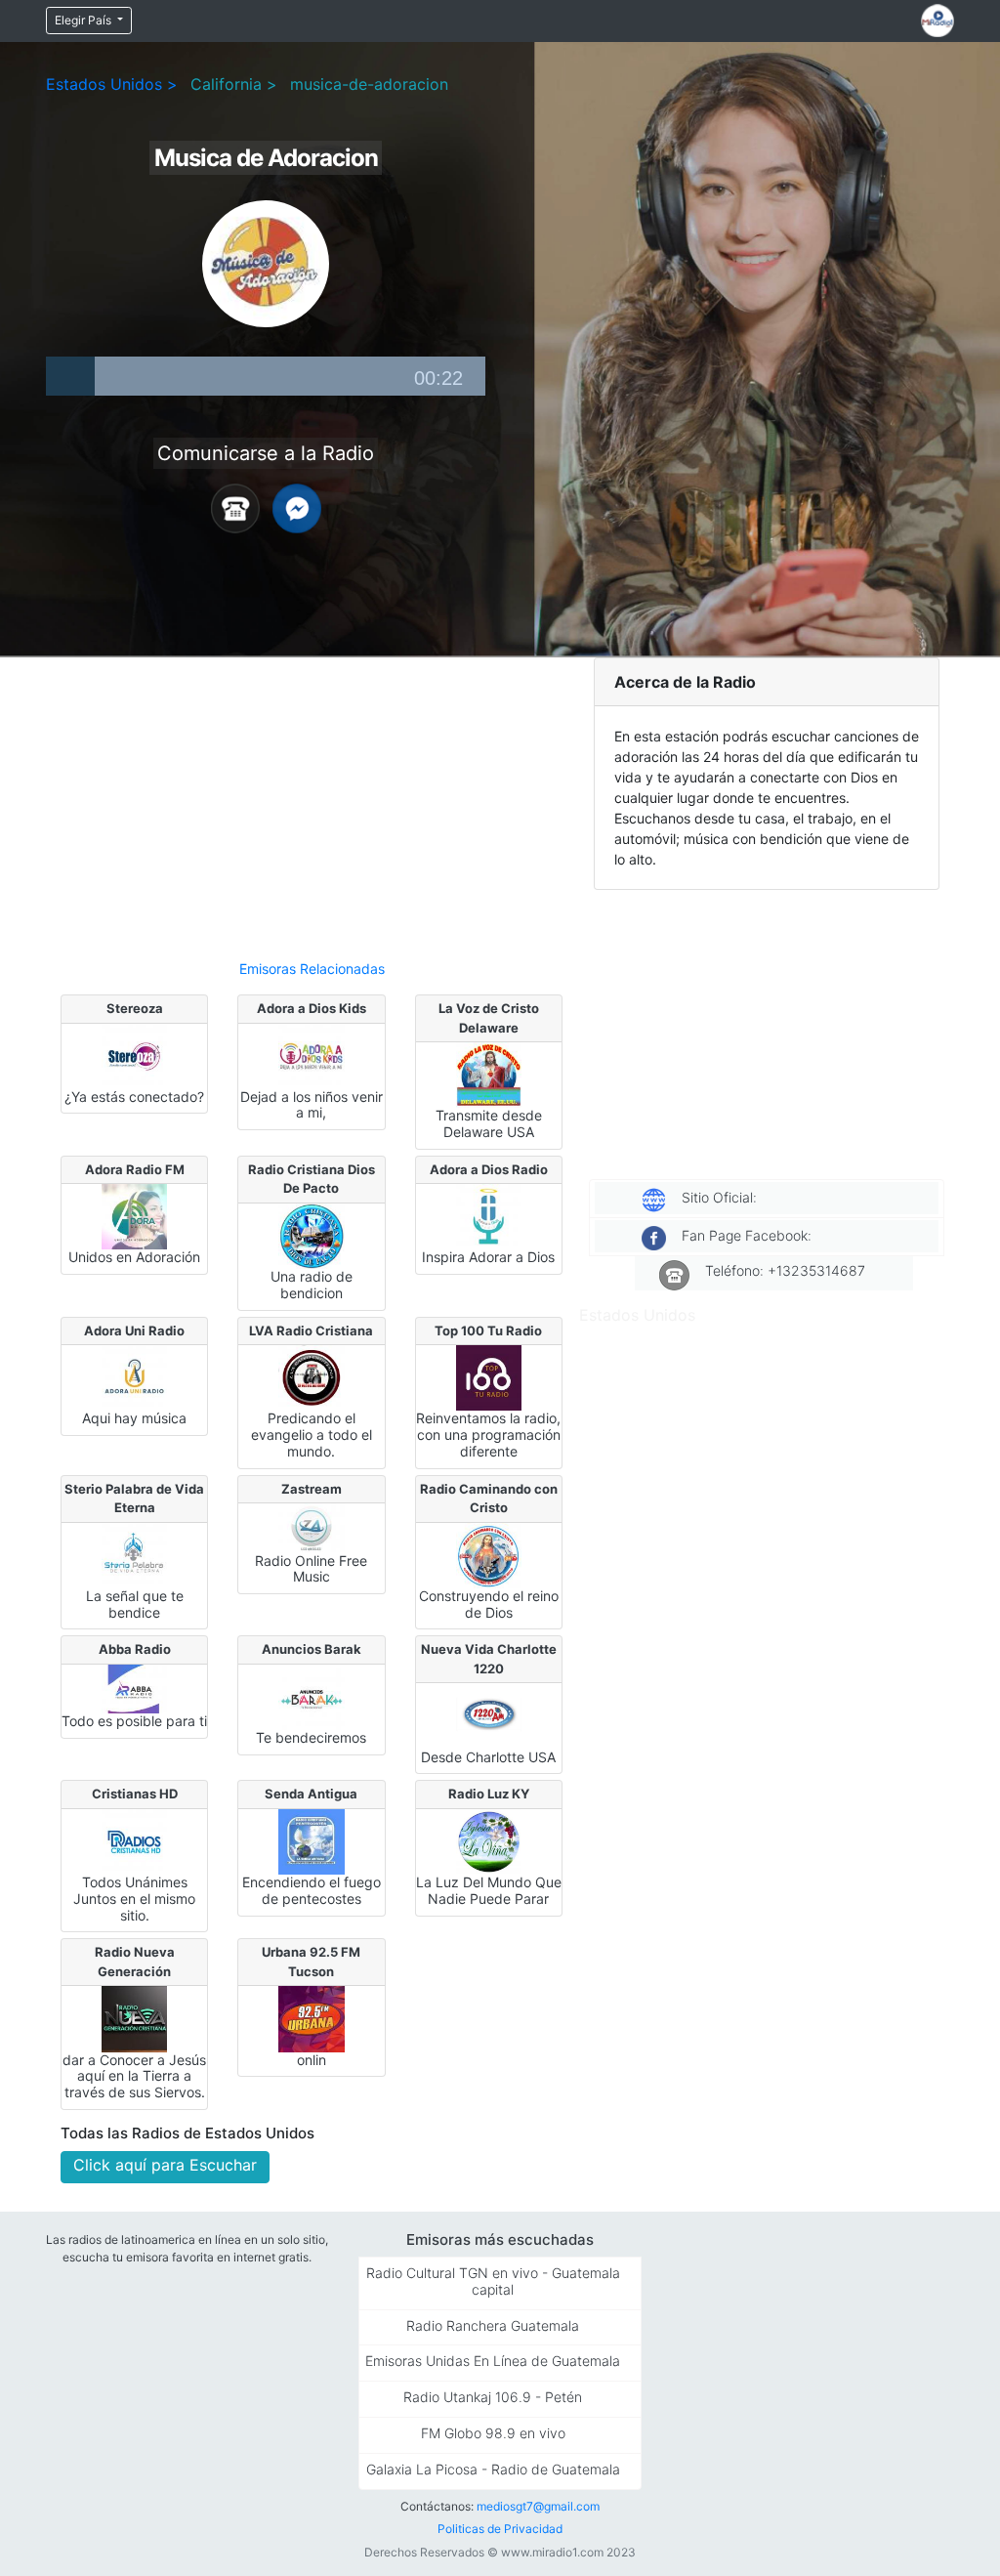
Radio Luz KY (489, 1794)
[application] (266, 376)
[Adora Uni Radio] (134, 1376)
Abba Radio (135, 1649)
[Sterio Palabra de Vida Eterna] (134, 1554)
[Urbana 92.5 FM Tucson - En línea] (311, 2017)
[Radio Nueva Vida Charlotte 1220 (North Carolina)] (489, 1714)
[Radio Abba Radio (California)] (134, 1687)
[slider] (290, 376)
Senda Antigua (311, 1794)
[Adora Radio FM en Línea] (134, 1215)
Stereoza (135, 1008)
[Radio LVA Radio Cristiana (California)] (311, 1376)
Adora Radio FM (135, 1169)
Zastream (312, 1489)
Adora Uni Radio (134, 1330)
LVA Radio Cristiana (311, 1330)
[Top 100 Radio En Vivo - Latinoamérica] (489, 1376)
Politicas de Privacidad (500, 2529)
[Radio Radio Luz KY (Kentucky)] (489, 1840)
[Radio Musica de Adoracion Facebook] (297, 507)
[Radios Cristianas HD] (134, 1840)
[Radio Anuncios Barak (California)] (311, 1696)
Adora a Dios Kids (312, 1008)
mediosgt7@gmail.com (538, 2506)
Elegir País (84, 20)
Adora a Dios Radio (489, 1169)
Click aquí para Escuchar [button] (165, 2165)
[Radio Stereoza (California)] (134, 1054)
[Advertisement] (312, 800)
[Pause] (70, 376)
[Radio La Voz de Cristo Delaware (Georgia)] (489, 1074)
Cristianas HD (135, 1794)
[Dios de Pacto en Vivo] (311, 1235)
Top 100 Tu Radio (488, 1330)
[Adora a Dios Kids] (311, 1054)
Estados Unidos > (112, 84)
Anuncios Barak (312, 1649)
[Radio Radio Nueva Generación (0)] (134, 2017)
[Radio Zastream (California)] (311, 1527)
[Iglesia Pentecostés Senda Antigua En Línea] (311, 1840)
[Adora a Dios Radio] (489, 1215)
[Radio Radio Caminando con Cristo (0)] (489, 1554)
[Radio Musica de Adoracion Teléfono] (235, 507)
